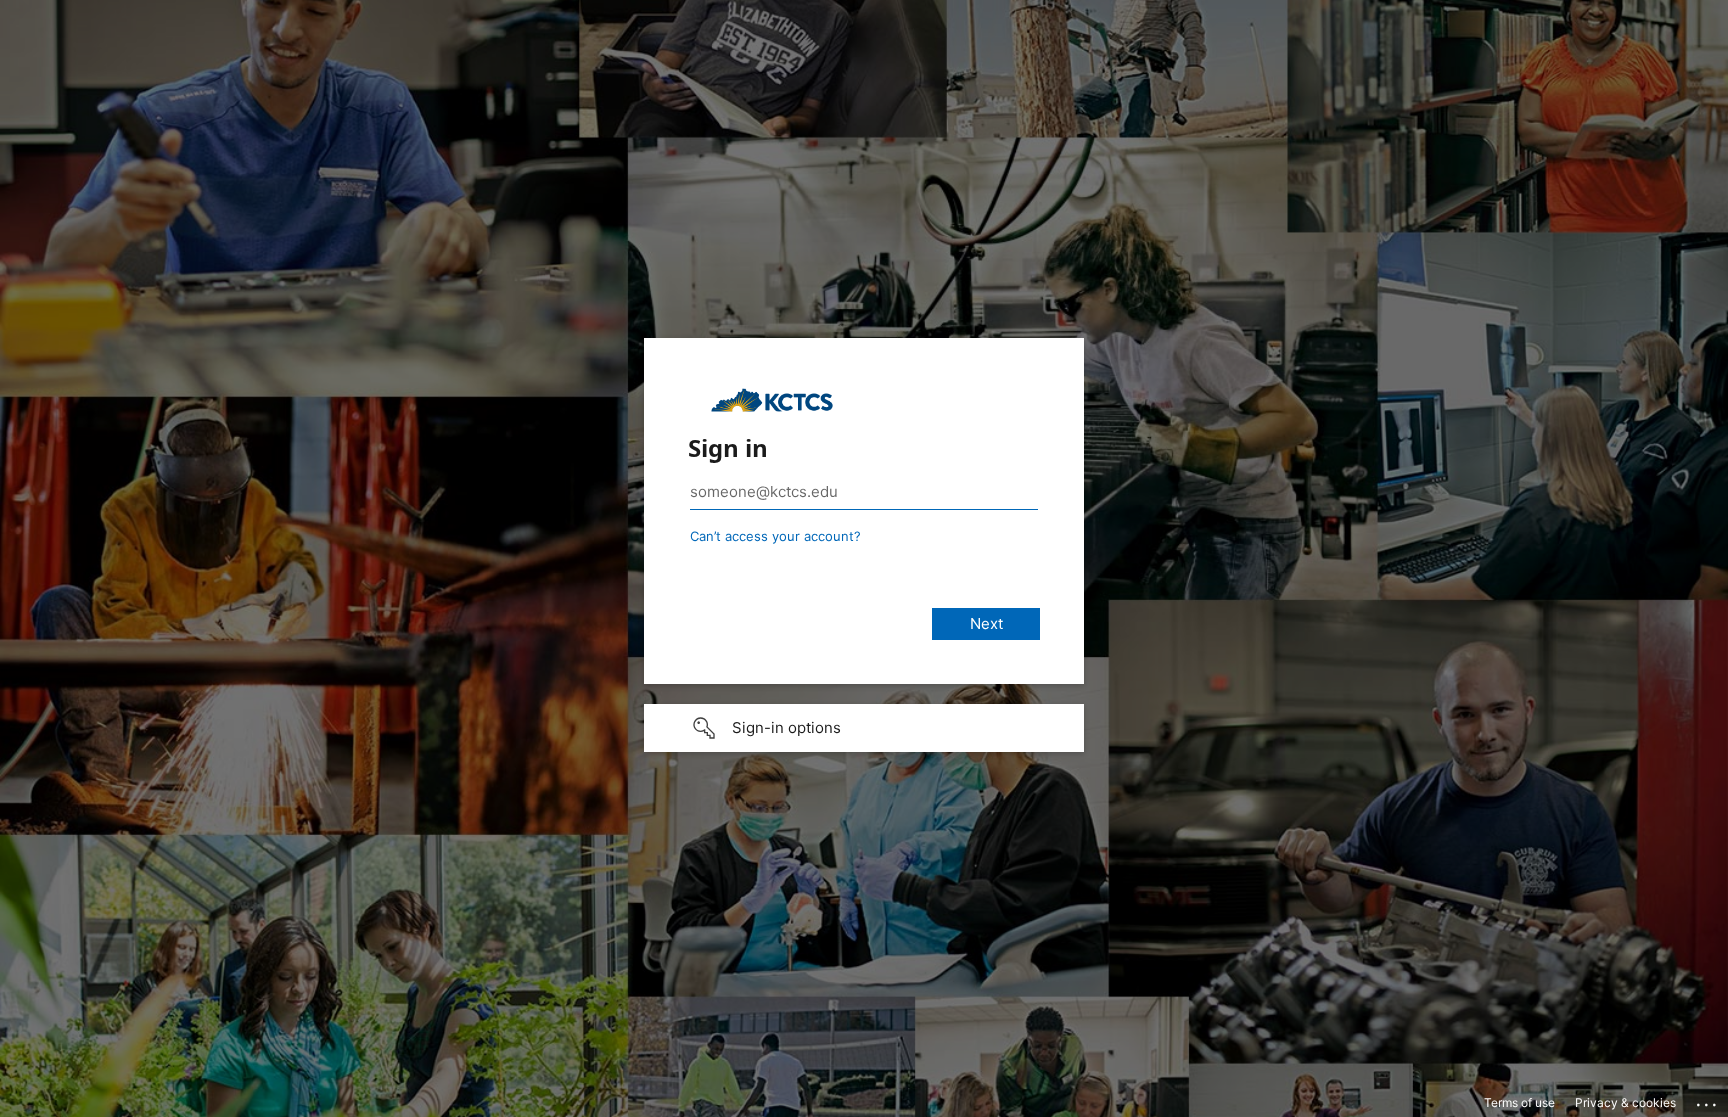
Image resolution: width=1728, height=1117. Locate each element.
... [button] (1708, 1100)
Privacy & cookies (1625, 1102)
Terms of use (1519, 1102)
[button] (864, 728)
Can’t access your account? (775, 536)
